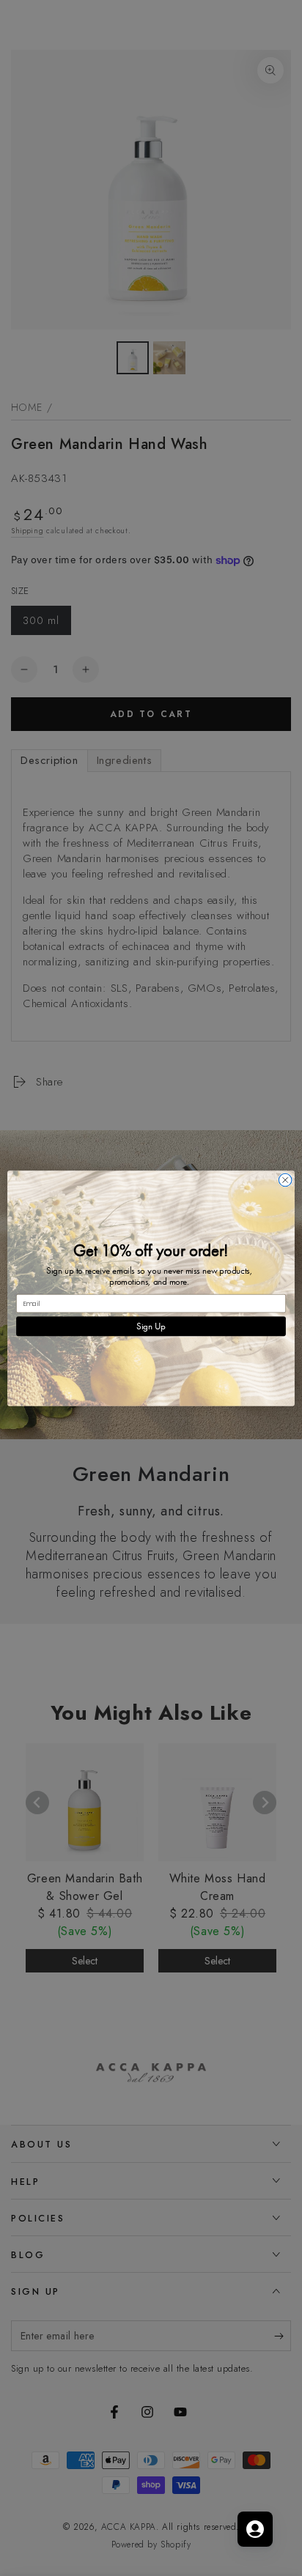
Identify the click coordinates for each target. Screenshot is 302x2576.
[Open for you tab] (255, 2529)
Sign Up (151, 1326)
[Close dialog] (285, 1180)
